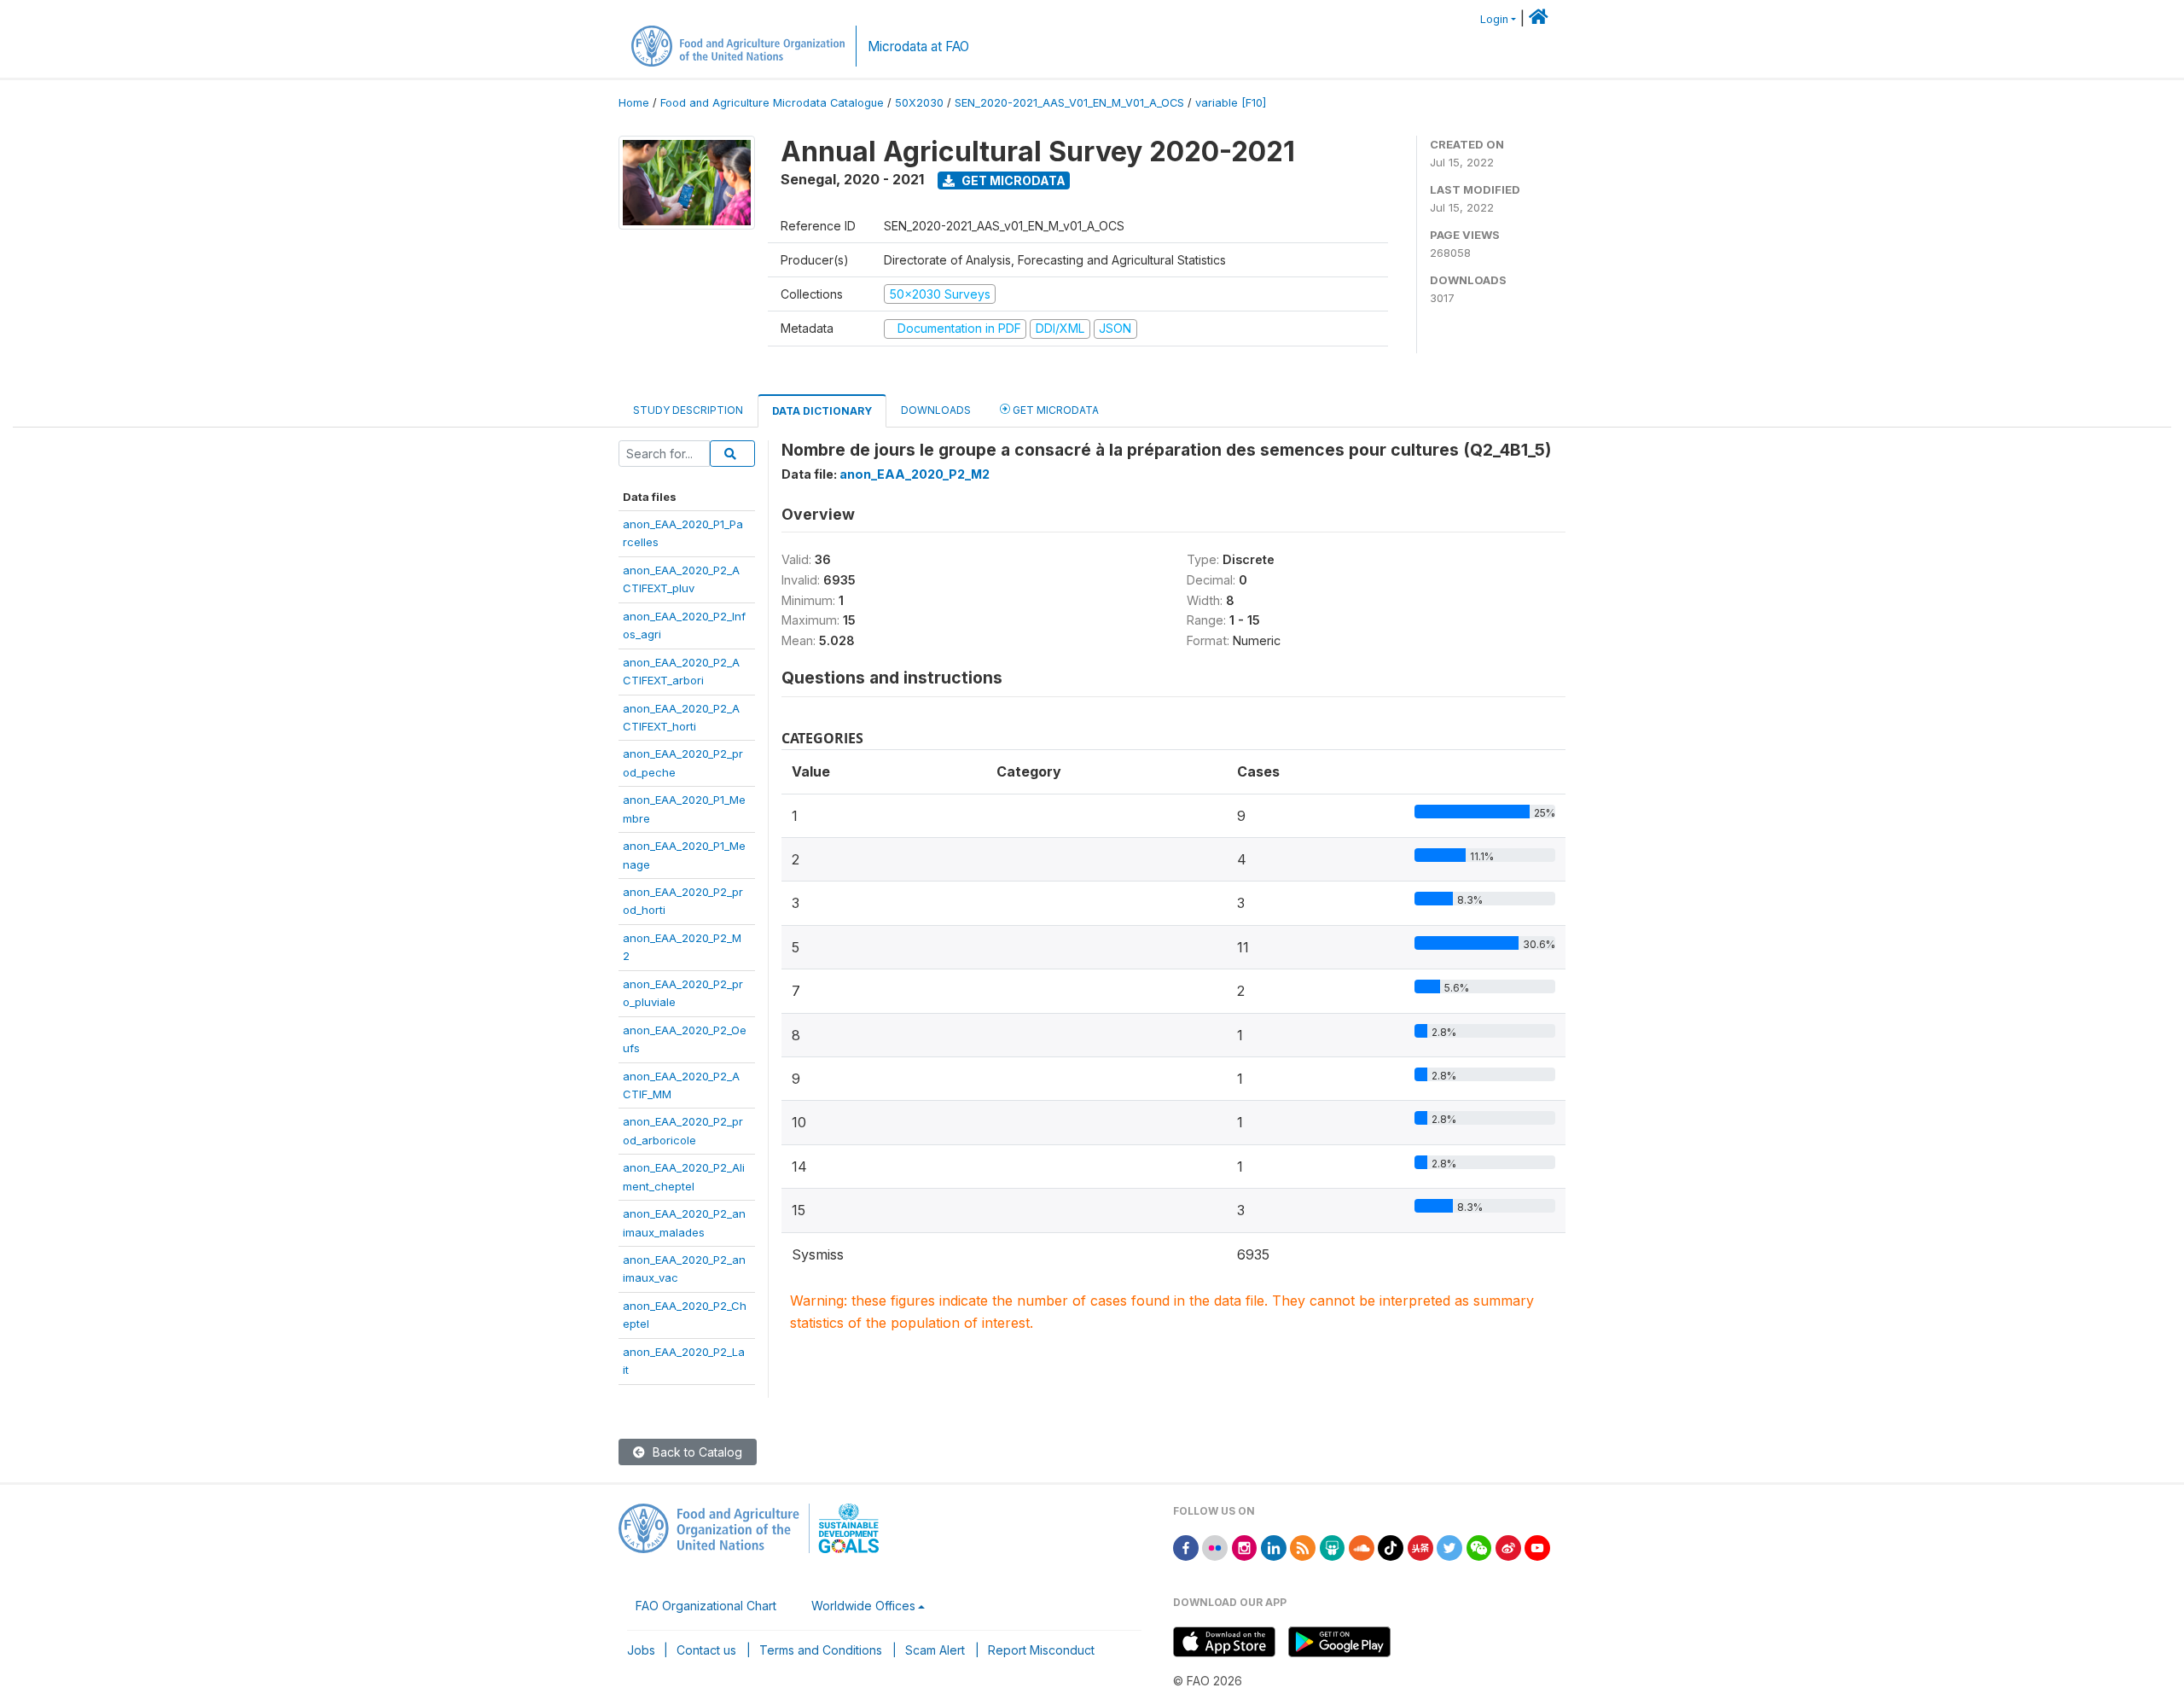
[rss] (1303, 1547)
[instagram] (1245, 1547)
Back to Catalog (696, 1452)
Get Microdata (1012, 180)
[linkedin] (1274, 1547)
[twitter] (1449, 1547)
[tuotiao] (1420, 1547)
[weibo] (1508, 1547)
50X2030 (919, 103)
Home (634, 103)
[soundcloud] (1362, 1547)
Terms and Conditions (821, 1650)
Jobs (641, 1650)
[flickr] (1215, 1547)
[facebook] (1186, 1547)
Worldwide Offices (863, 1606)
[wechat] (1479, 1547)
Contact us (706, 1650)
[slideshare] (1333, 1547)
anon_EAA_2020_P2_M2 (915, 474)
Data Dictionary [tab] (822, 411)
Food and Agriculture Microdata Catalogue (772, 103)
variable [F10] (1231, 103)
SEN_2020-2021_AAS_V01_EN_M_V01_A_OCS (1069, 103)
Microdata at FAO (918, 47)
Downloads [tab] (936, 410)
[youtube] (1537, 1547)
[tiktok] (1391, 1547)
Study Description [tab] (688, 410)
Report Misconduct (1041, 1650)
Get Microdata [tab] (1054, 410)
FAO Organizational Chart (706, 1606)
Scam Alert (935, 1650)
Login (1494, 19)
